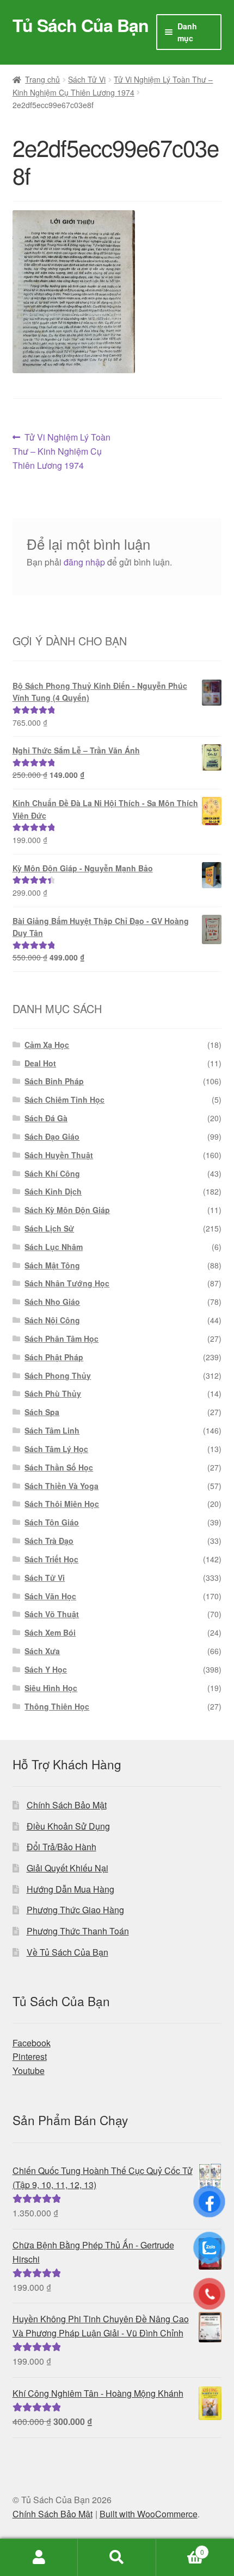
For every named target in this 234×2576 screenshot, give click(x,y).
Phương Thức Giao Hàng (75, 1910)
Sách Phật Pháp (54, 1357)
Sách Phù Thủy (53, 1393)
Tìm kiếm (117, 2558)
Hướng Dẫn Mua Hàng (70, 1889)
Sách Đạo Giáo (52, 1136)
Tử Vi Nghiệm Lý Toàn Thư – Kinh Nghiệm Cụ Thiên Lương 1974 (62, 451)
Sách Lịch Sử (49, 1228)
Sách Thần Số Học (59, 1467)
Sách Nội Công (52, 1320)
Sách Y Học (46, 1669)
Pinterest (30, 2056)
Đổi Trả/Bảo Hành (61, 1847)
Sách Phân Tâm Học (61, 1339)
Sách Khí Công (52, 1173)
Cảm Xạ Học (47, 1045)
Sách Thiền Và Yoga (61, 1486)
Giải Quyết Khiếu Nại (67, 1868)
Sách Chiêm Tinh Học (64, 1099)
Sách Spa (42, 1412)
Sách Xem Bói (50, 1632)
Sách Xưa (42, 1651)
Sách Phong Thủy (58, 1375)
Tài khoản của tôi (39, 2558)
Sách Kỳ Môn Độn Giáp (67, 1210)
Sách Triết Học (51, 1559)
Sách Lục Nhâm (54, 1247)
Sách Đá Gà (46, 1118)
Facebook (32, 2043)
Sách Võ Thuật (52, 1614)
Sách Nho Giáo (52, 1302)
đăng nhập (84, 562)
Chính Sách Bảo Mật (67, 1805)
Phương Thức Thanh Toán (78, 1931)
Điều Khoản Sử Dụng (68, 1826)
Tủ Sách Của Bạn (81, 25)
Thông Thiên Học (57, 1706)
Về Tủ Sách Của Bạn (67, 1952)
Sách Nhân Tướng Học (67, 1283)
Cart (180, 2548)
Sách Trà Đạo (49, 1541)
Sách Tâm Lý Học (56, 1449)
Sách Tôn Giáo (52, 1522)
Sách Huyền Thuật (59, 1155)
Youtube (29, 2071)
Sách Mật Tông (52, 1265)
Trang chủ (42, 79)
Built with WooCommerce (149, 2514)
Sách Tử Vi (87, 79)
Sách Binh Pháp (54, 1081)
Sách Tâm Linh (52, 1430)
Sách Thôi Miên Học (62, 1504)
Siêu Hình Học (51, 1688)
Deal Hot (40, 1063)
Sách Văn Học (50, 1596)
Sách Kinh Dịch (53, 1191)
